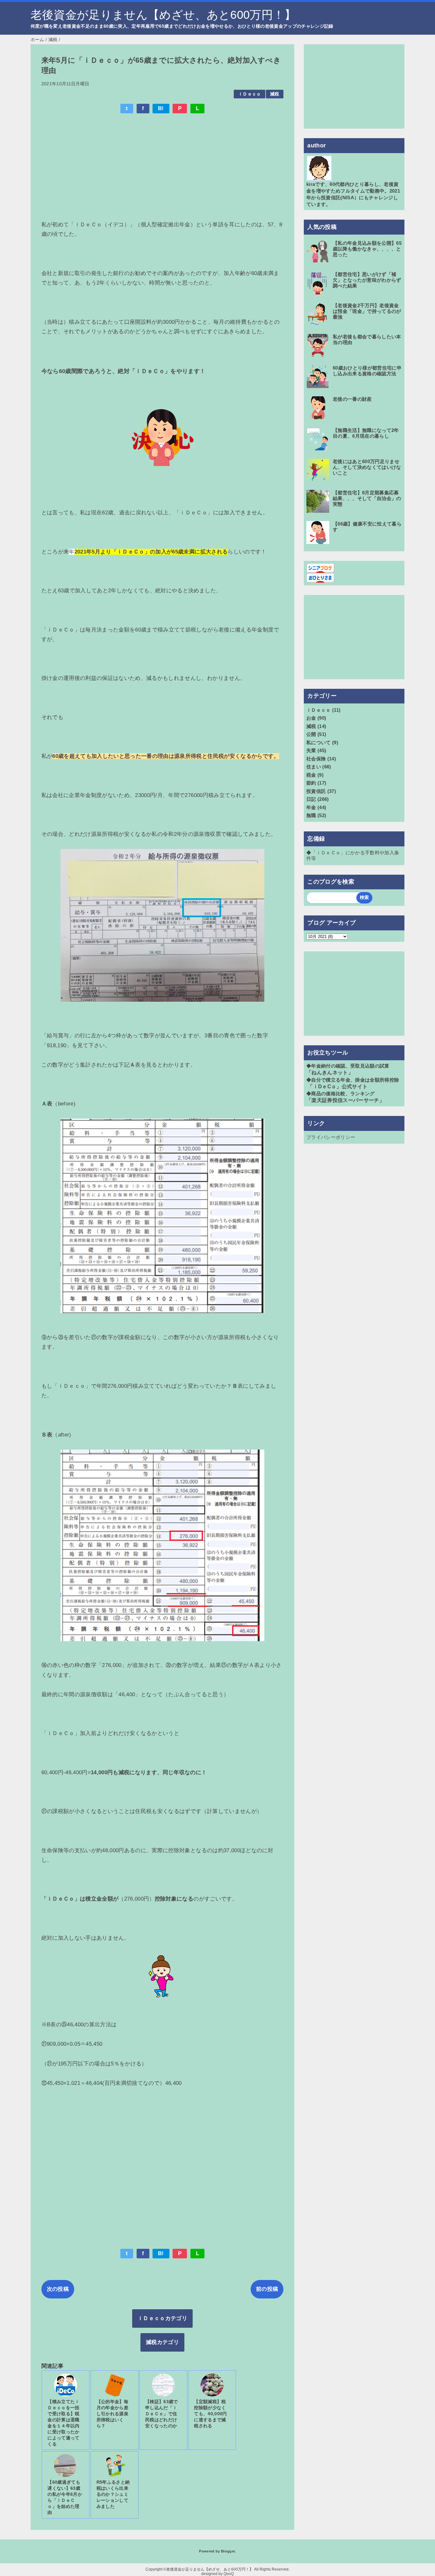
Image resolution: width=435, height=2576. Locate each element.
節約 (311, 783)
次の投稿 (58, 2289)
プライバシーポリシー (331, 1137)
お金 (311, 718)
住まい (314, 767)
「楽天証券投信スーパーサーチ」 (345, 1100)
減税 (275, 94)
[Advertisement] (163, 166)
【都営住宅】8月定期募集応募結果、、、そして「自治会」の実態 (367, 498)
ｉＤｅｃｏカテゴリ (162, 2318)
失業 (311, 750)
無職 (311, 815)
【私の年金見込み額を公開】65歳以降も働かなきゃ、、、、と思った (367, 249)
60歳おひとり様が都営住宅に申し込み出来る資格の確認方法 (367, 371)
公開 (311, 734)
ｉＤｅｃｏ (250, 94)
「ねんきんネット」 (330, 1073)
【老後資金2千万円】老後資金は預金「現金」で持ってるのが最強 (367, 311)
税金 (311, 775)
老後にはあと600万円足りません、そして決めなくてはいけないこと (367, 467)
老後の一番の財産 (352, 399)
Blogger (228, 2551)
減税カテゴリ (162, 2342)
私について (319, 742)
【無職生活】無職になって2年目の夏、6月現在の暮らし (366, 433)
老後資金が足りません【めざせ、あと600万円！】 (163, 15)
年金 (311, 807)
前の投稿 (267, 2289)
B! (161, 108)
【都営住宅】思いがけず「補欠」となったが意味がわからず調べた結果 (367, 280)
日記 (311, 799)
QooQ (229, 2574)
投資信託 (316, 791)
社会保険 (316, 759)
